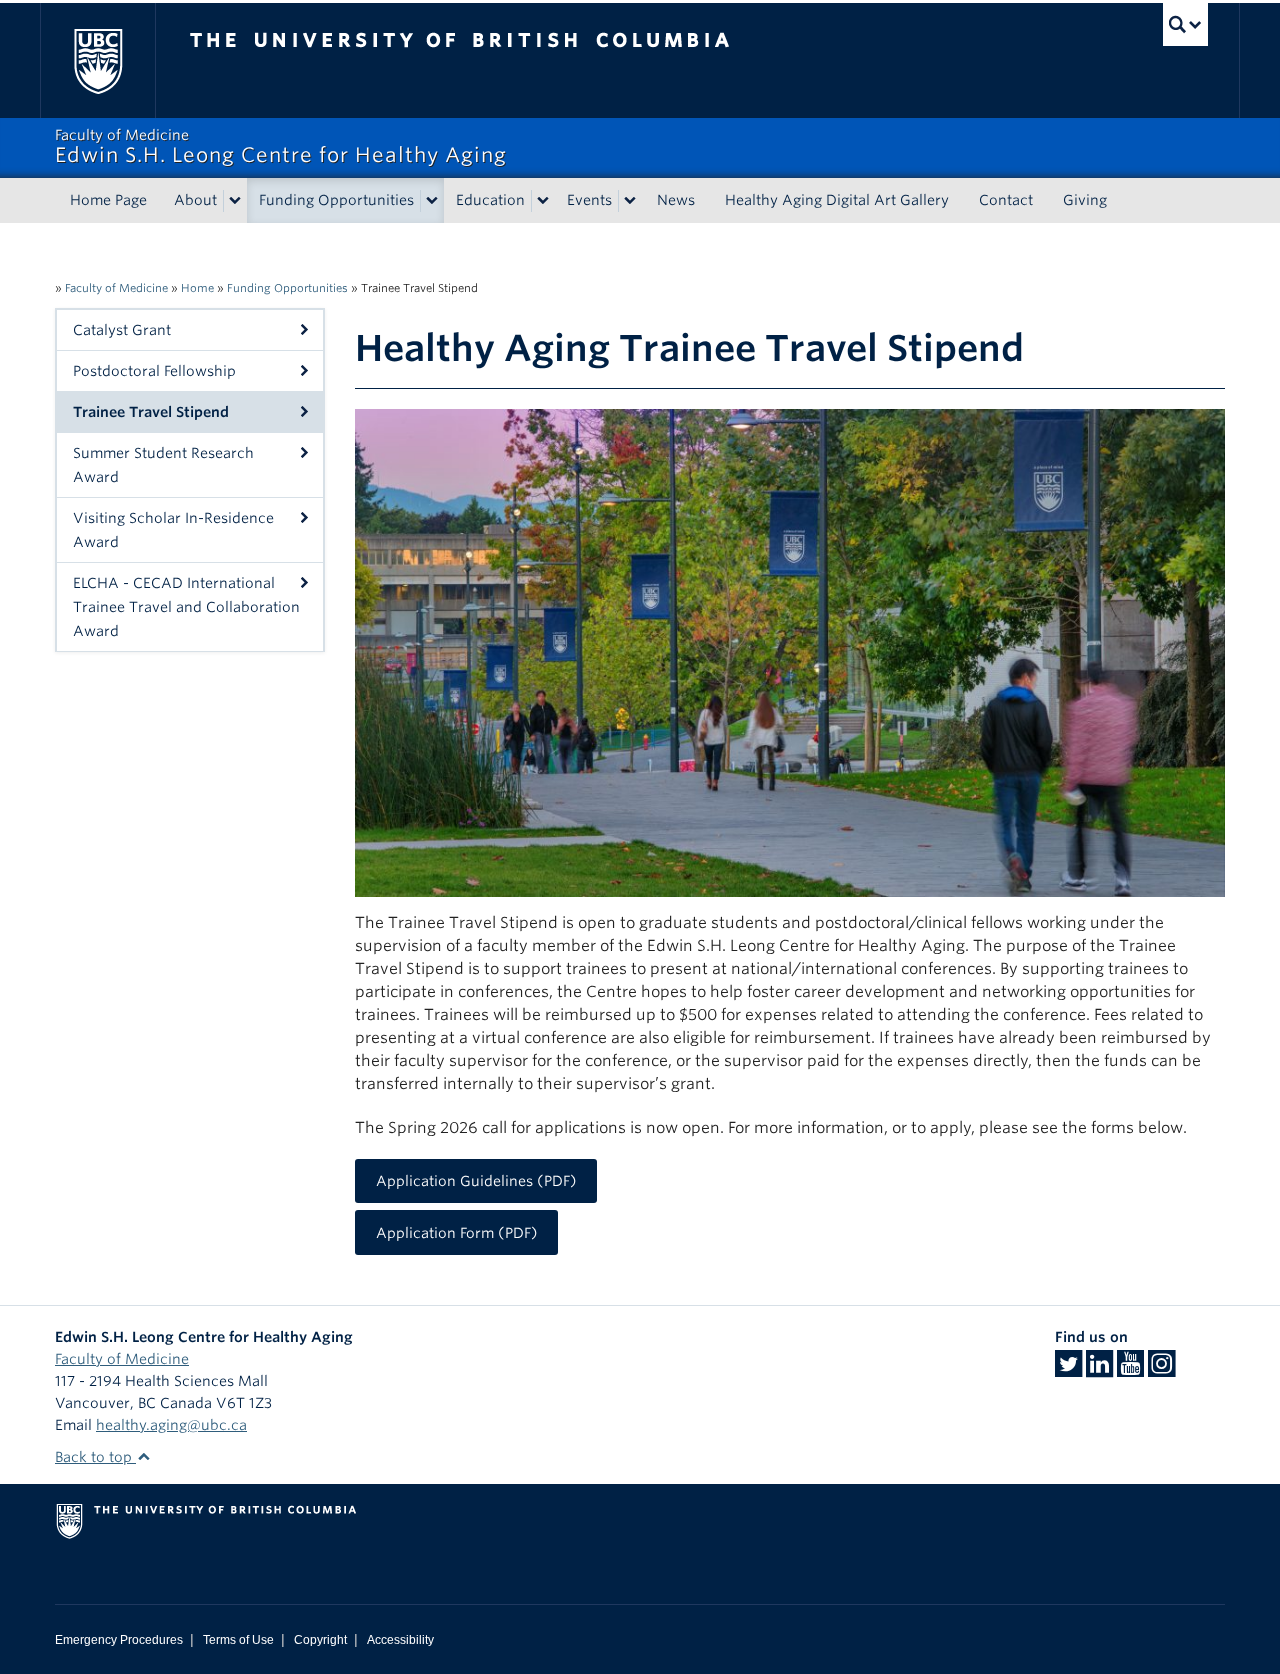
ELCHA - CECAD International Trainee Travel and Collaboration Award (186, 607)
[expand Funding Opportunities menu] (432, 201)
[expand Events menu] (630, 201)
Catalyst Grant (122, 330)
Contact (1006, 200)
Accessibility (400, 1640)
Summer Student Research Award (163, 465)
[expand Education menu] (543, 201)
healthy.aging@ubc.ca (171, 1425)
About (195, 200)
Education (490, 200)
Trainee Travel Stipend (151, 412)
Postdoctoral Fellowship (154, 371)
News (676, 200)
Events (589, 200)
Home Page (108, 200)
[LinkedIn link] (1099, 1370)
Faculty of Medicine (116, 288)
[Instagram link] (1161, 1370)
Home (197, 288)
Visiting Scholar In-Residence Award (173, 530)
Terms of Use (238, 1640)
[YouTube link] (1130, 1370)
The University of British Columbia (97, 60)
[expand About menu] (235, 201)
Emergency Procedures (119, 1640)
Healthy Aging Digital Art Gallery (837, 200)
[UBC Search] (1185, 24)
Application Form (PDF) (457, 1233)
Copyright (320, 1640)
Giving (1085, 200)
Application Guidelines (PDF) (476, 1181)
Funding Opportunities (336, 200)
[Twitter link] (1068, 1370)
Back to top (95, 1457)
